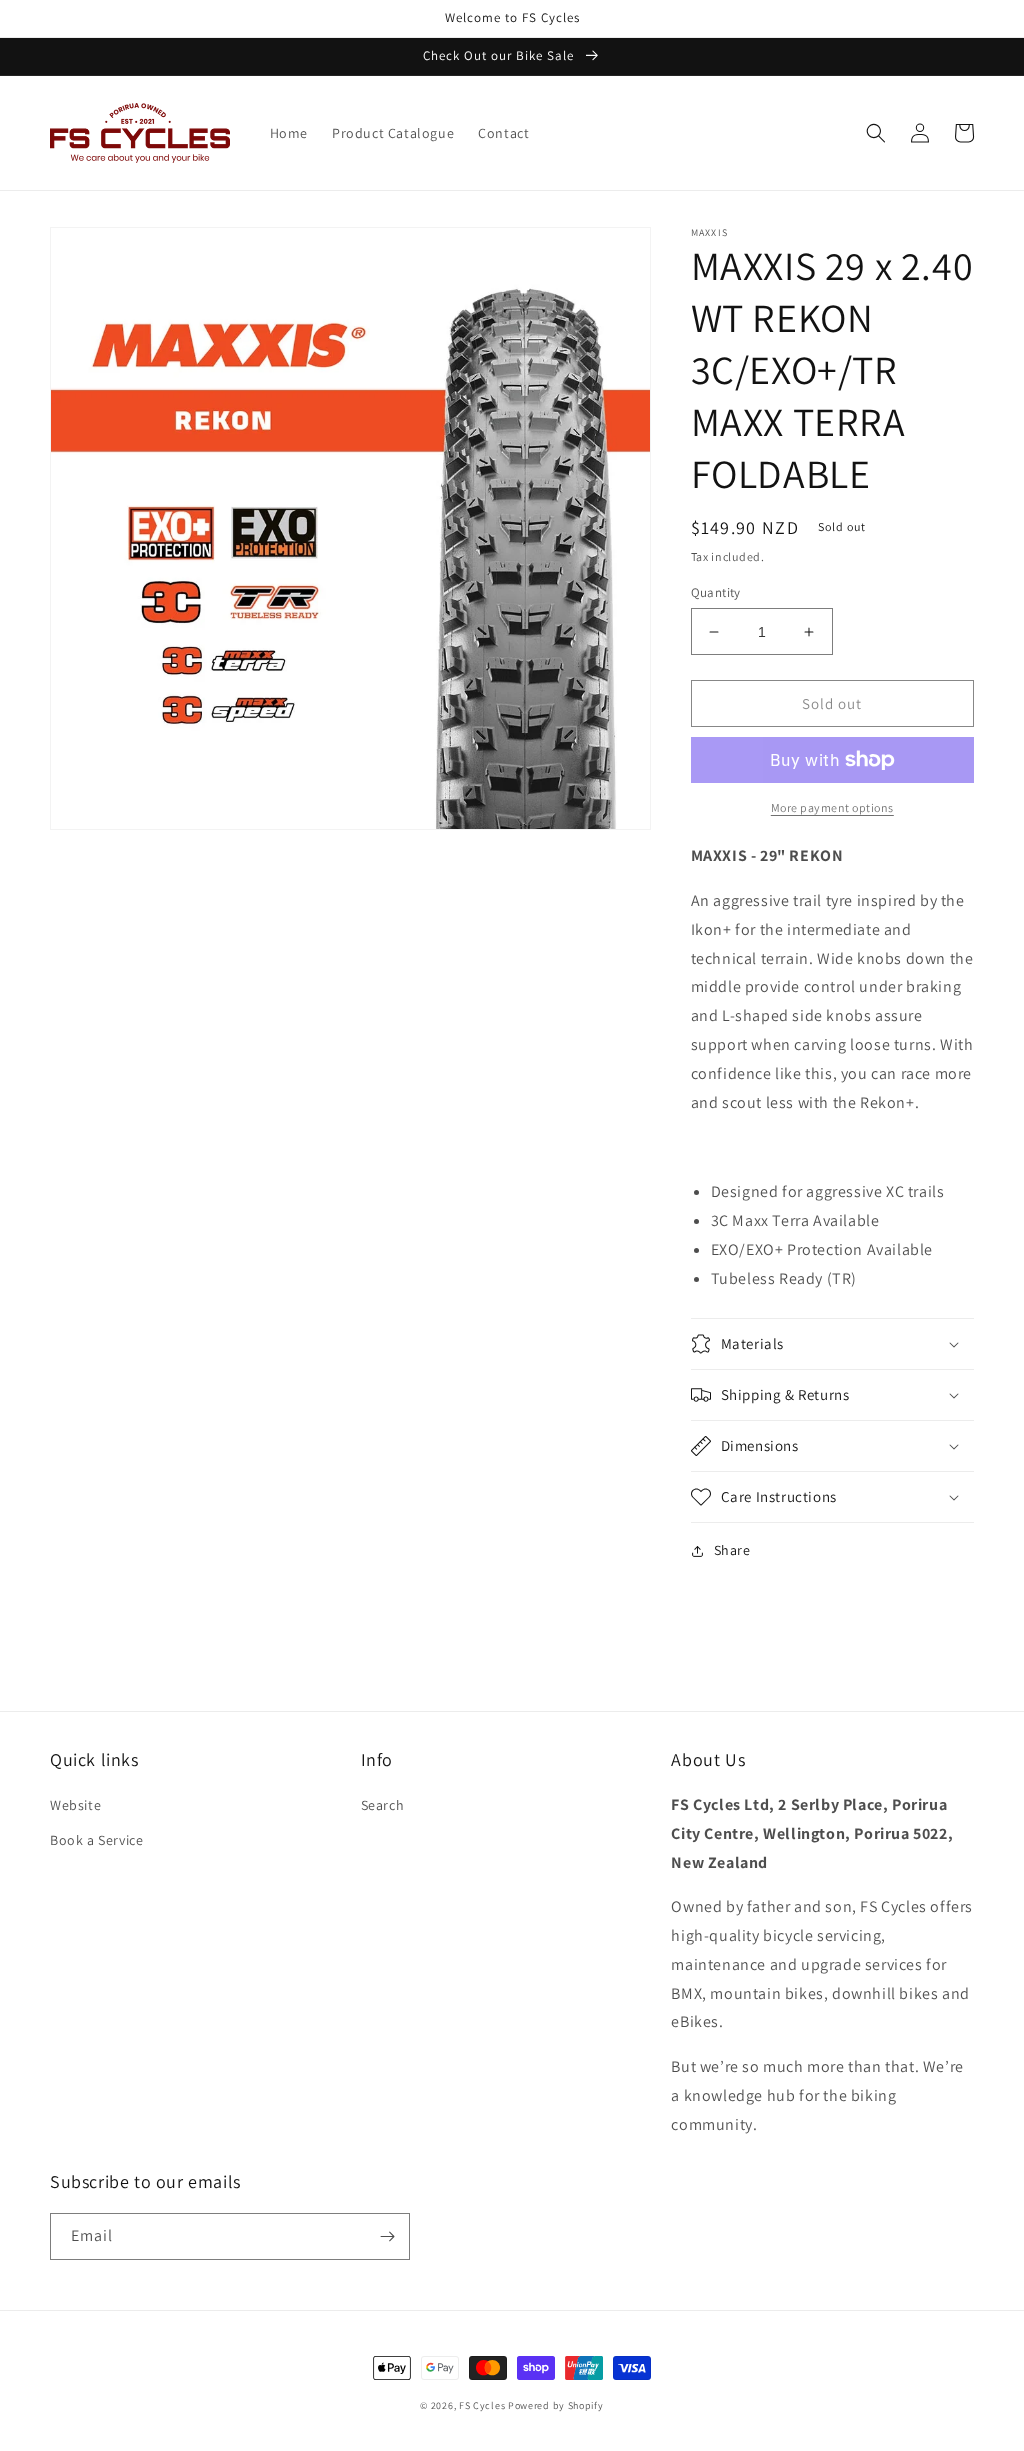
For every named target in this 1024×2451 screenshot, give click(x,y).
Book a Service (96, 1840)
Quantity (716, 592)
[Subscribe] (387, 2236)
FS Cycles (482, 2405)
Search (383, 1805)
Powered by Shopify (556, 2405)
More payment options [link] (832, 807)
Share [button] (732, 1550)
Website (75, 1805)
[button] (876, 133)
